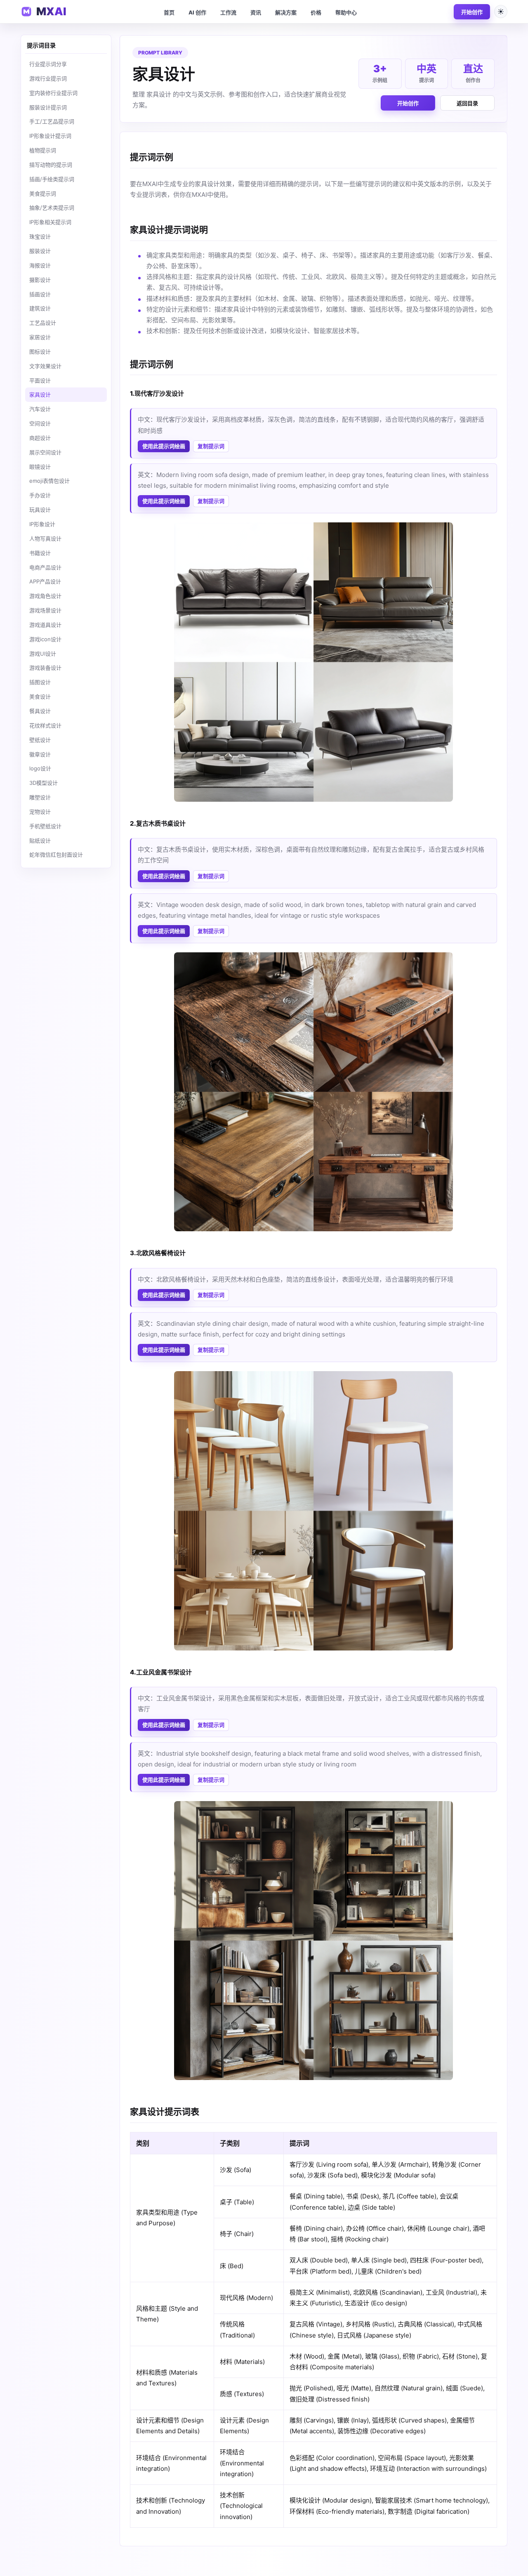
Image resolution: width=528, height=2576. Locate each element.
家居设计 (40, 337)
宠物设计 (40, 812)
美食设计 (40, 697)
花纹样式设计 (45, 725)
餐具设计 (40, 711)
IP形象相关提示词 (50, 222)
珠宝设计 (40, 236)
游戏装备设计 (45, 668)
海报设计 (40, 265)
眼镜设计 (40, 467)
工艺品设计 (43, 323)
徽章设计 (40, 754)
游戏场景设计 (45, 610)
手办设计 (40, 495)
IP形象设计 (42, 524)
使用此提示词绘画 (164, 446)
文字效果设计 (45, 366)
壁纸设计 (40, 740)
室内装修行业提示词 (53, 93)
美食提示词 (43, 194)
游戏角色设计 (45, 596)
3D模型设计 (44, 783)
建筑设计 (40, 308)
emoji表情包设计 (49, 481)
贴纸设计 (40, 841)
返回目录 (467, 103)
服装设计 (40, 251)
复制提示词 (211, 446)
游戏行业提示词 (48, 78)
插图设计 (40, 682)
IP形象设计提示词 (50, 136)
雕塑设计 (40, 797)
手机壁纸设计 (45, 826)
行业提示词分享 (48, 64)
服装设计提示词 (48, 107)
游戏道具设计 (45, 625)
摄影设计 (40, 280)
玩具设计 (40, 510)
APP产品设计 (45, 581)
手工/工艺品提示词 (52, 121)
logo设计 (40, 768)
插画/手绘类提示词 (52, 179)
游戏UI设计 (43, 654)
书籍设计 (40, 553)
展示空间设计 (45, 452)
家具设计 (40, 394)
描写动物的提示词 (51, 165)
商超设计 (40, 438)
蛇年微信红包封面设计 (56, 855)
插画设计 (40, 294)
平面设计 (40, 380)
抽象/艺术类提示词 (52, 208)
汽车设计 (40, 409)
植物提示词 (43, 150)
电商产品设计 (45, 567)
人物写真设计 (45, 538)
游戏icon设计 (45, 639)
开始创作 (472, 12)
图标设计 (40, 352)
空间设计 (40, 423)
